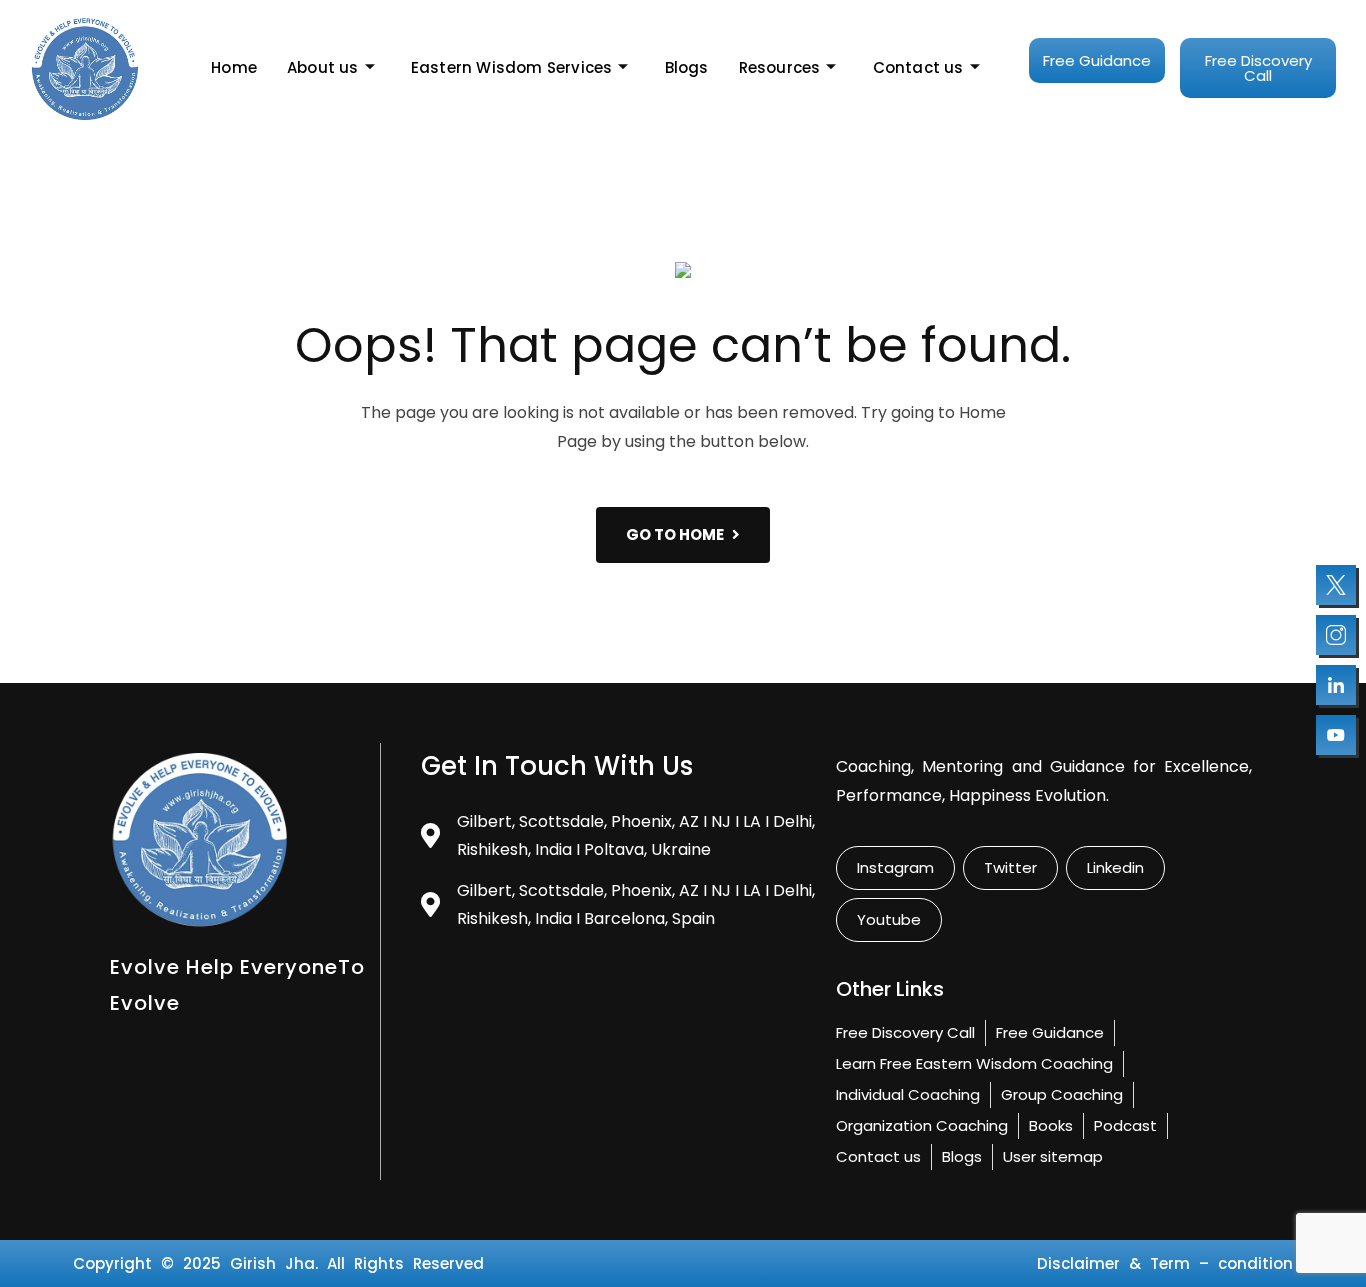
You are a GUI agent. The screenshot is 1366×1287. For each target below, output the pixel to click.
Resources (780, 67)
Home (234, 67)
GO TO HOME (675, 534)
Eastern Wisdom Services (512, 67)
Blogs (687, 67)
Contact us (918, 67)
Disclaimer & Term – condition (1165, 1263)
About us (323, 67)
